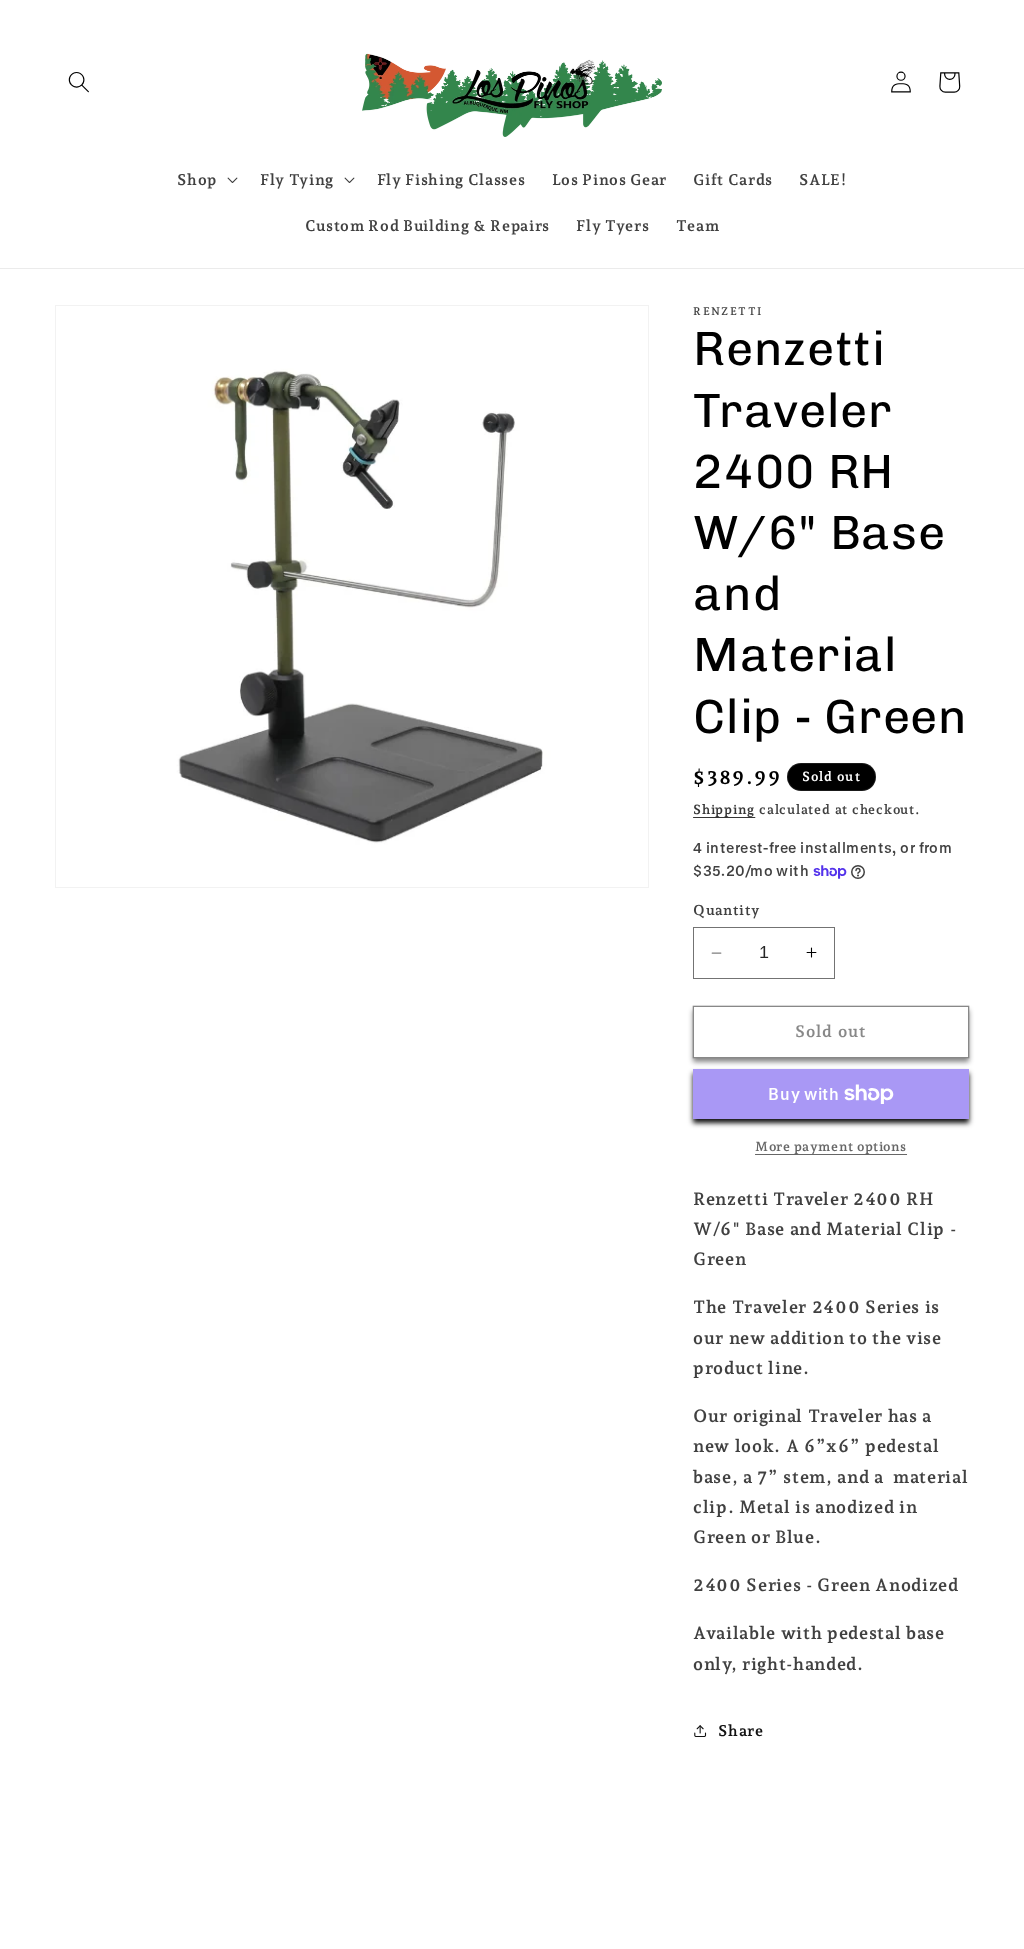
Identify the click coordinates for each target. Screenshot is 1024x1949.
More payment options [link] (831, 1146)
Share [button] (740, 1730)
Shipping (724, 809)
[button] (79, 82)
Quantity (726, 910)
